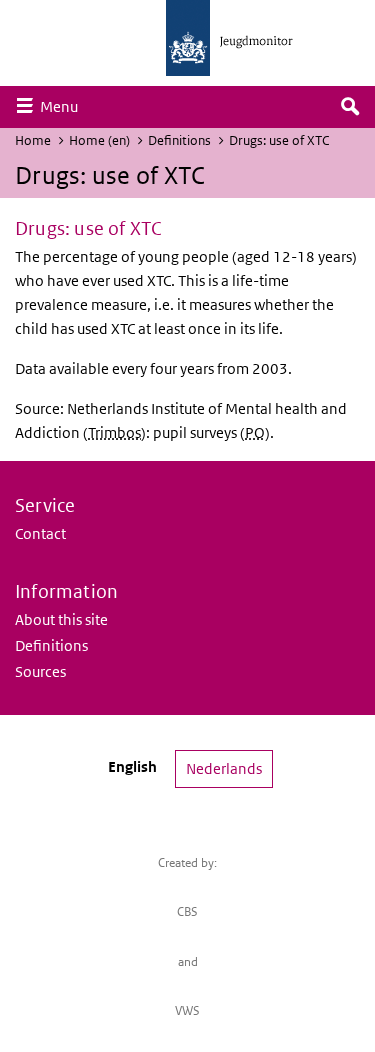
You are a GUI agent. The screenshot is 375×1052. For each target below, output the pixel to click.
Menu (64, 106)
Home (33, 140)
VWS (187, 1010)
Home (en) (99, 140)
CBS (187, 911)
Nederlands (224, 768)
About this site (61, 619)
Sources (40, 671)
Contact (40, 533)
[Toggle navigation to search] (350, 107)
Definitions (179, 140)
